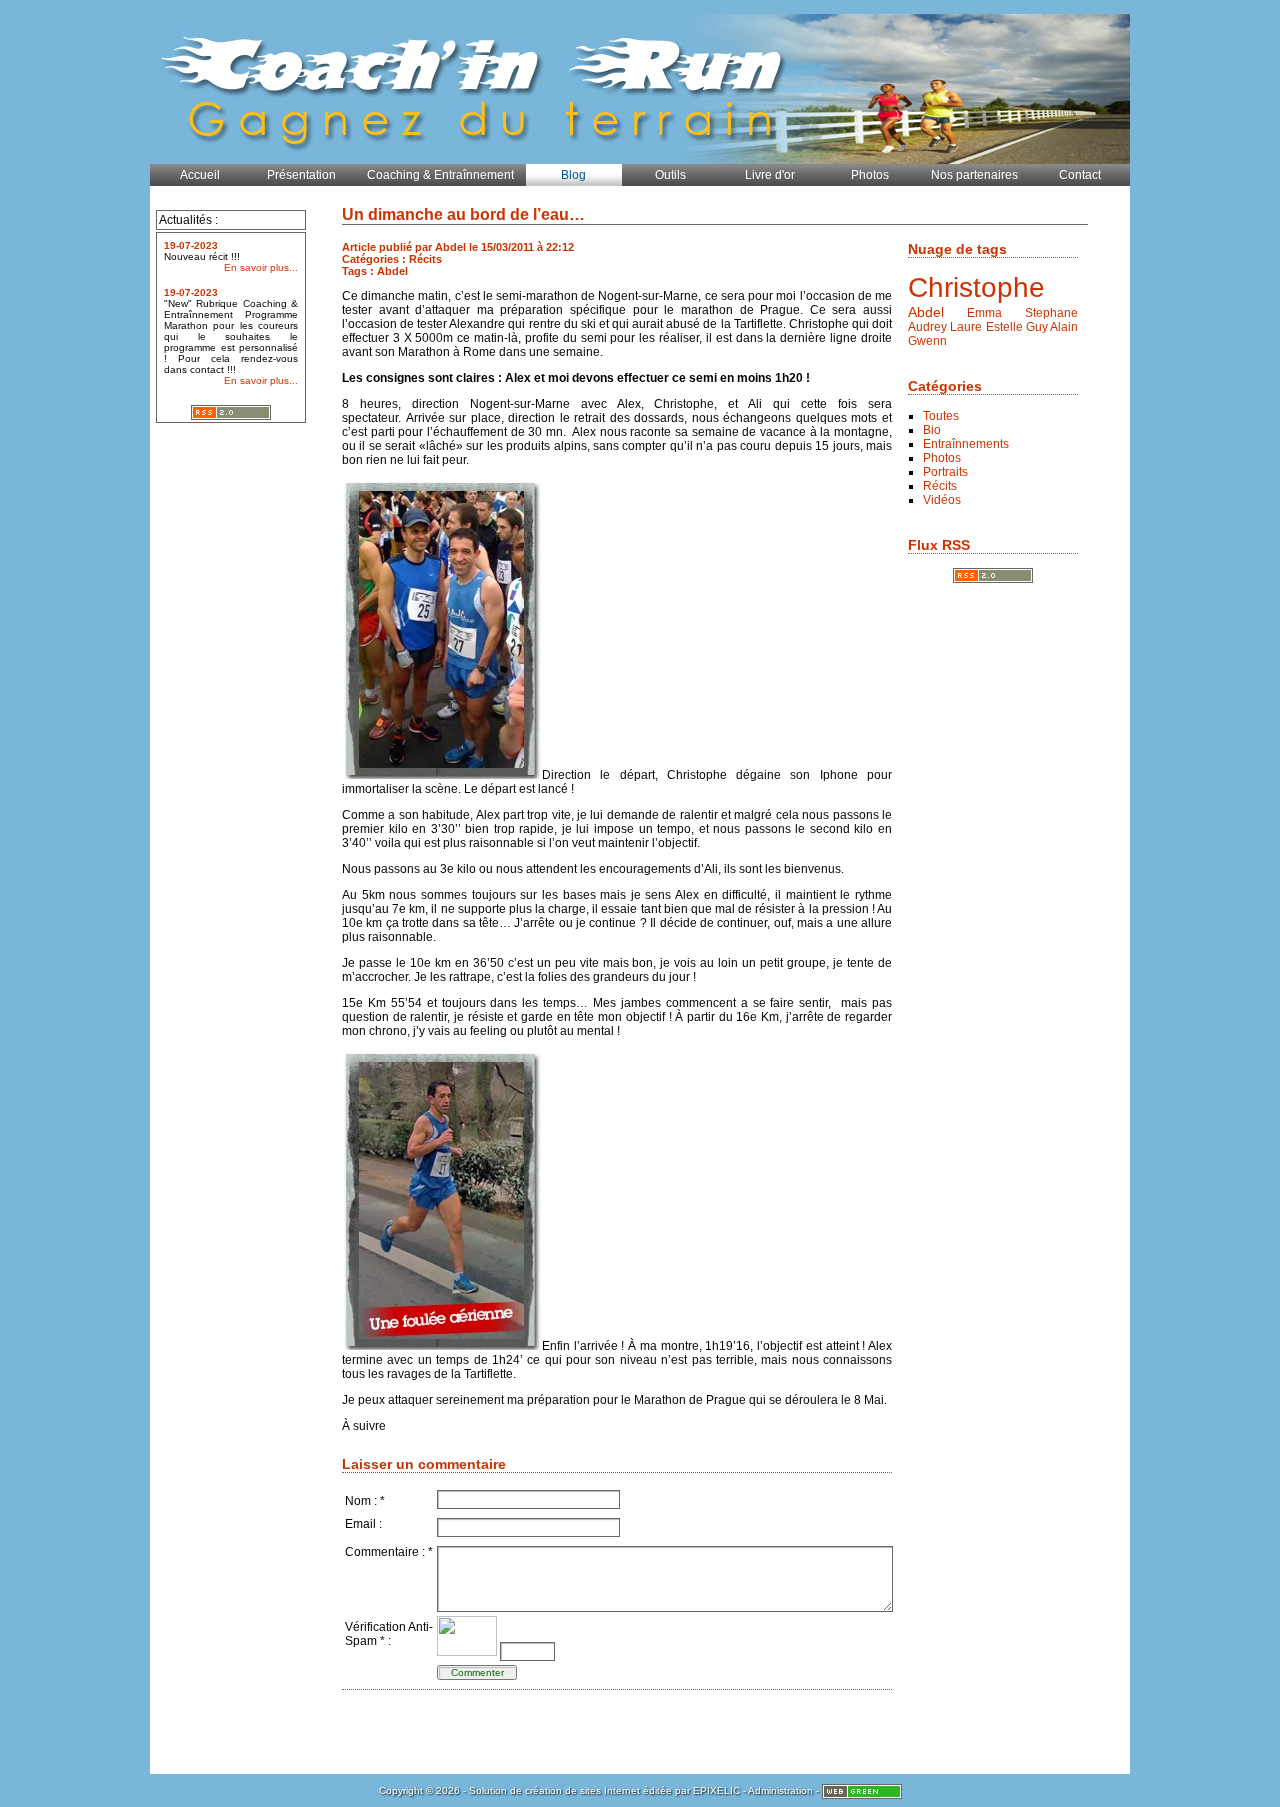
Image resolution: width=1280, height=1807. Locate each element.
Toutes (941, 416)
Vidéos (942, 500)
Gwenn (927, 341)
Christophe (976, 287)
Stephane (1051, 313)
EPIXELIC (716, 1790)
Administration (780, 1790)
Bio (932, 430)
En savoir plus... (261, 267)
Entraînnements (966, 444)
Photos (942, 458)
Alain (1064, 327)
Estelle (1004, 327)
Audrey (927, 327)
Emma (984, 313)
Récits (940, 486)
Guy (1037, 327)
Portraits (945, 472)
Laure (966, 327)
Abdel (926, 312)
